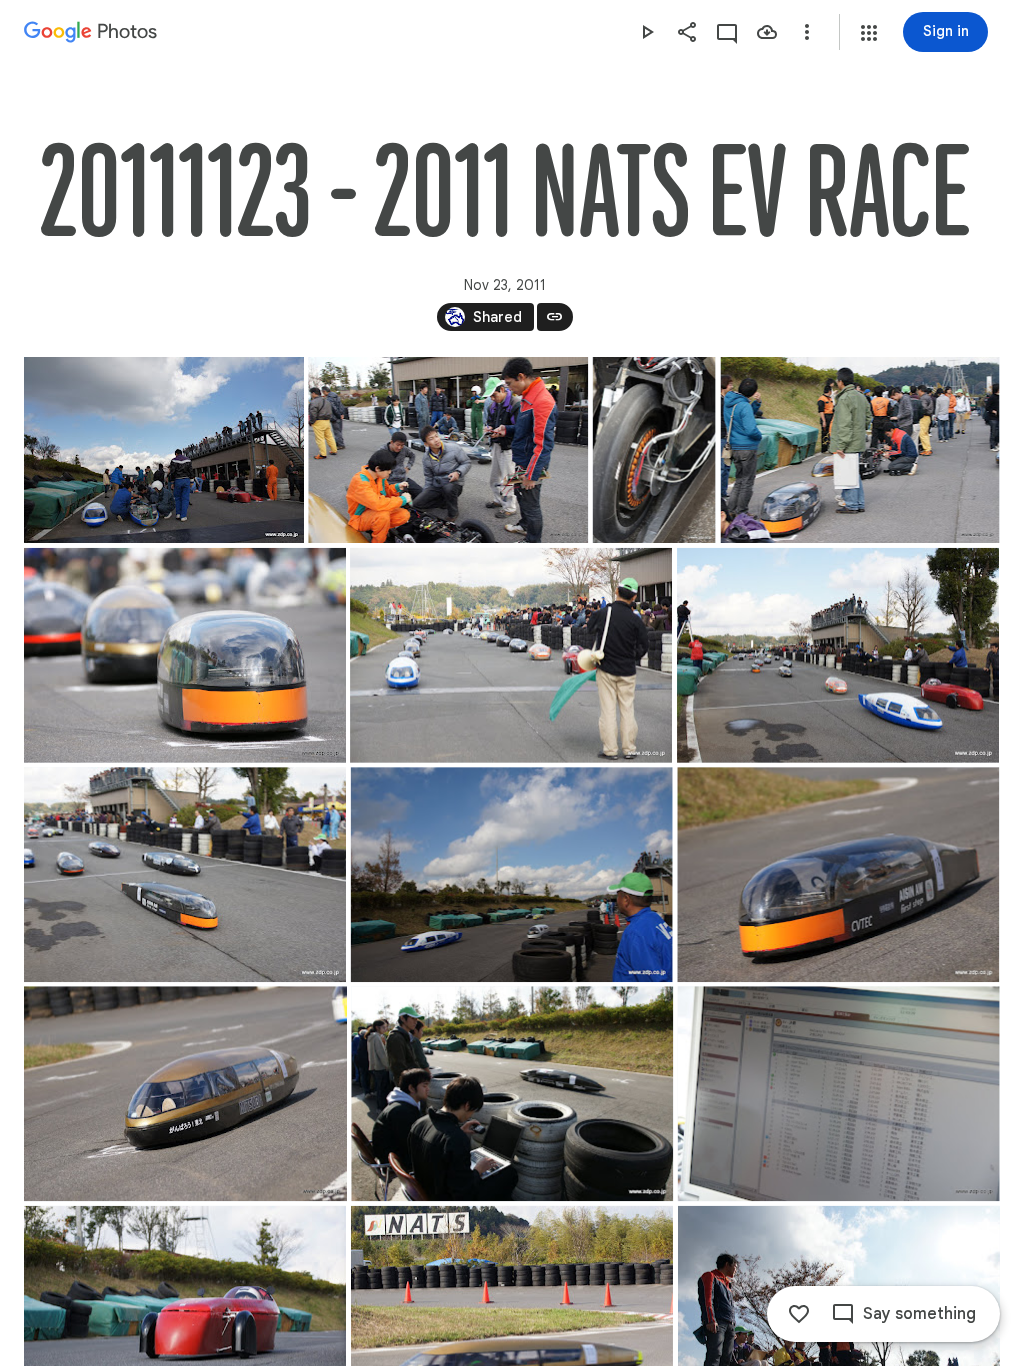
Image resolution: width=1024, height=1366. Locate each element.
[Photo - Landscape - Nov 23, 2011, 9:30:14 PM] (185, 874)
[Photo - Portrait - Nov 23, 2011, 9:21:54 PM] (654, 450)
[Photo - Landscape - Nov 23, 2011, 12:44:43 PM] (839, 1093)
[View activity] (727, 32)
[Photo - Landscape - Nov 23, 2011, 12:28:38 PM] (185, 655)
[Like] (799, 1314)
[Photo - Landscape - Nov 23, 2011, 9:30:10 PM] (838, 655)
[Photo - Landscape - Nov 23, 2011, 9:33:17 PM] (512, 874)
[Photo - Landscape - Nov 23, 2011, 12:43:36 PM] (512, 1093)
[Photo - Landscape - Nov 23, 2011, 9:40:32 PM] (838, 874)
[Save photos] (767, 32)
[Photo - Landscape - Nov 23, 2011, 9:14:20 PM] (448, 450)
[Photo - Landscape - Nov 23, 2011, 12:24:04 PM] (860, 450)
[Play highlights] (647, 32)
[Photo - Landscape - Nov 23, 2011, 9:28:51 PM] (511, 655)
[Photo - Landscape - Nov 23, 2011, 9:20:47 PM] (164, 450)
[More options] (807, 32)
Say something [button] (919, 1314)
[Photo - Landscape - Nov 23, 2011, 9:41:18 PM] (185, 1093)
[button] (869, 33)
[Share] (687, 32)
